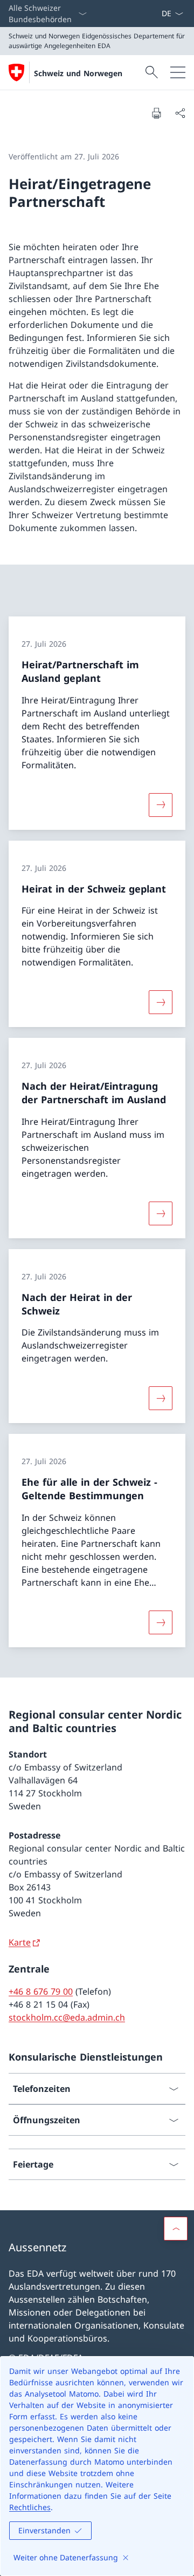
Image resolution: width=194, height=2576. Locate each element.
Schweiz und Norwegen (78, 73)
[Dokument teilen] (180, 113)
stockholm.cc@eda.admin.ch (67, 2017)
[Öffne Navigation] (178, 72)
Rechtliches (30, 2507)
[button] (176, 2229)
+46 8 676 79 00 (41, 1991)
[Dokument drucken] (156, 113)
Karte (20, 1942)
